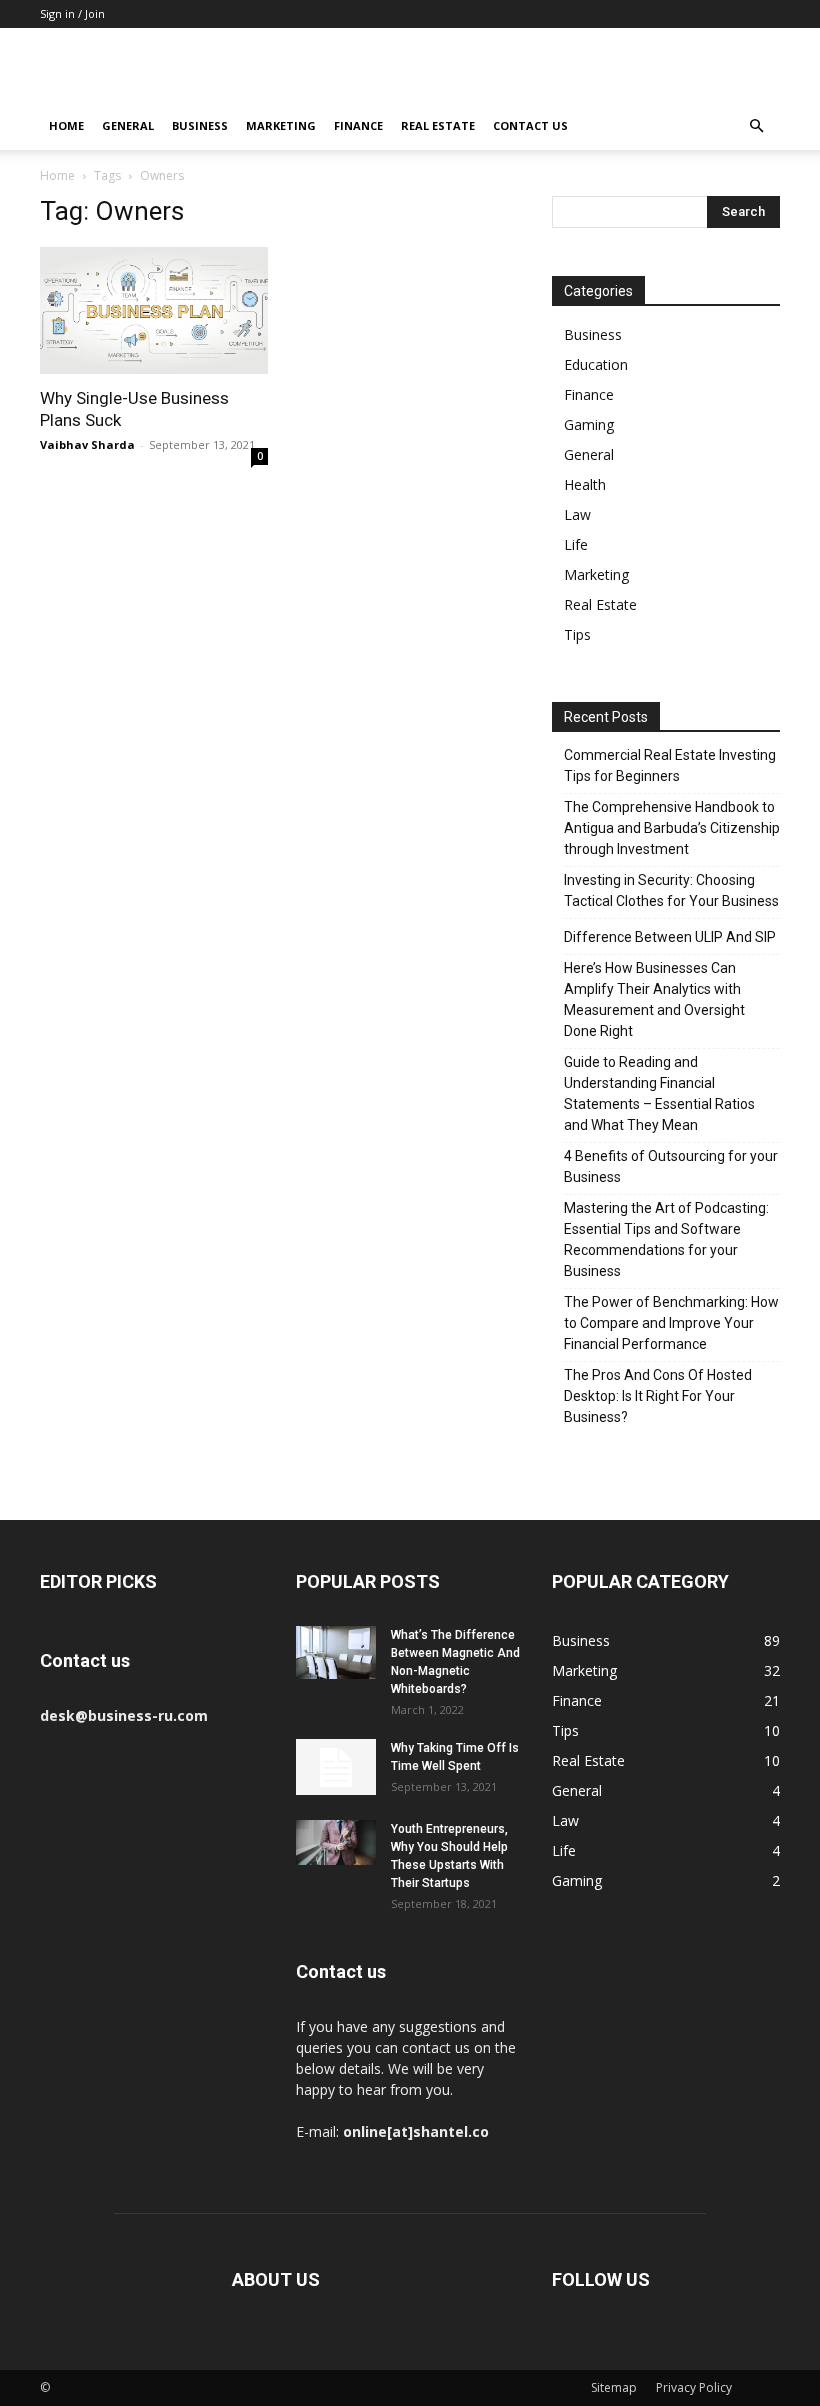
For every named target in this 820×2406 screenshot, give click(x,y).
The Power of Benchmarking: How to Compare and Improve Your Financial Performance (671, 1323)
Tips (577, 634)
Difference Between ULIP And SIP (670, 937)
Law (577, 514)
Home (66, 125)
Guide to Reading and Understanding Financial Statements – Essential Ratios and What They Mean (659, 1093)
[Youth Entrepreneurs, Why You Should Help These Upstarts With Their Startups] (336, 1842)
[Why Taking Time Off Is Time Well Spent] (336, 1767)
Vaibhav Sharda (87, 444)
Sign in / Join (72, 13)
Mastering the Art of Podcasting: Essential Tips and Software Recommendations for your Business (666, 1239)
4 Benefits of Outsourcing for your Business (671, 1166)
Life (576, 544)
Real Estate (438, 125)
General (128, 125)
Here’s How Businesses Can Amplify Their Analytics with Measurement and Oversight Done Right (654, 999)
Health (585, 484)
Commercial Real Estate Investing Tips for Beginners (670, 765)
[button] (756, 126)
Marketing (281, 125)
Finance (358, 125)
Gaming (589, 424)
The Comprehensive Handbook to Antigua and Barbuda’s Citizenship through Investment (672, 828)
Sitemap (614, 2387)
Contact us (530, 125)
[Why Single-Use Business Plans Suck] (154, 310)
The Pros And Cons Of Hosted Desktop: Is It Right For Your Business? (658, 1396)
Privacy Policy (694, 2387)
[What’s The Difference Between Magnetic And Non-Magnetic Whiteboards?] (336, 1652)
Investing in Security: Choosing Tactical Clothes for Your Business (671, 890)
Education (596, 364)
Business (200, 125)
